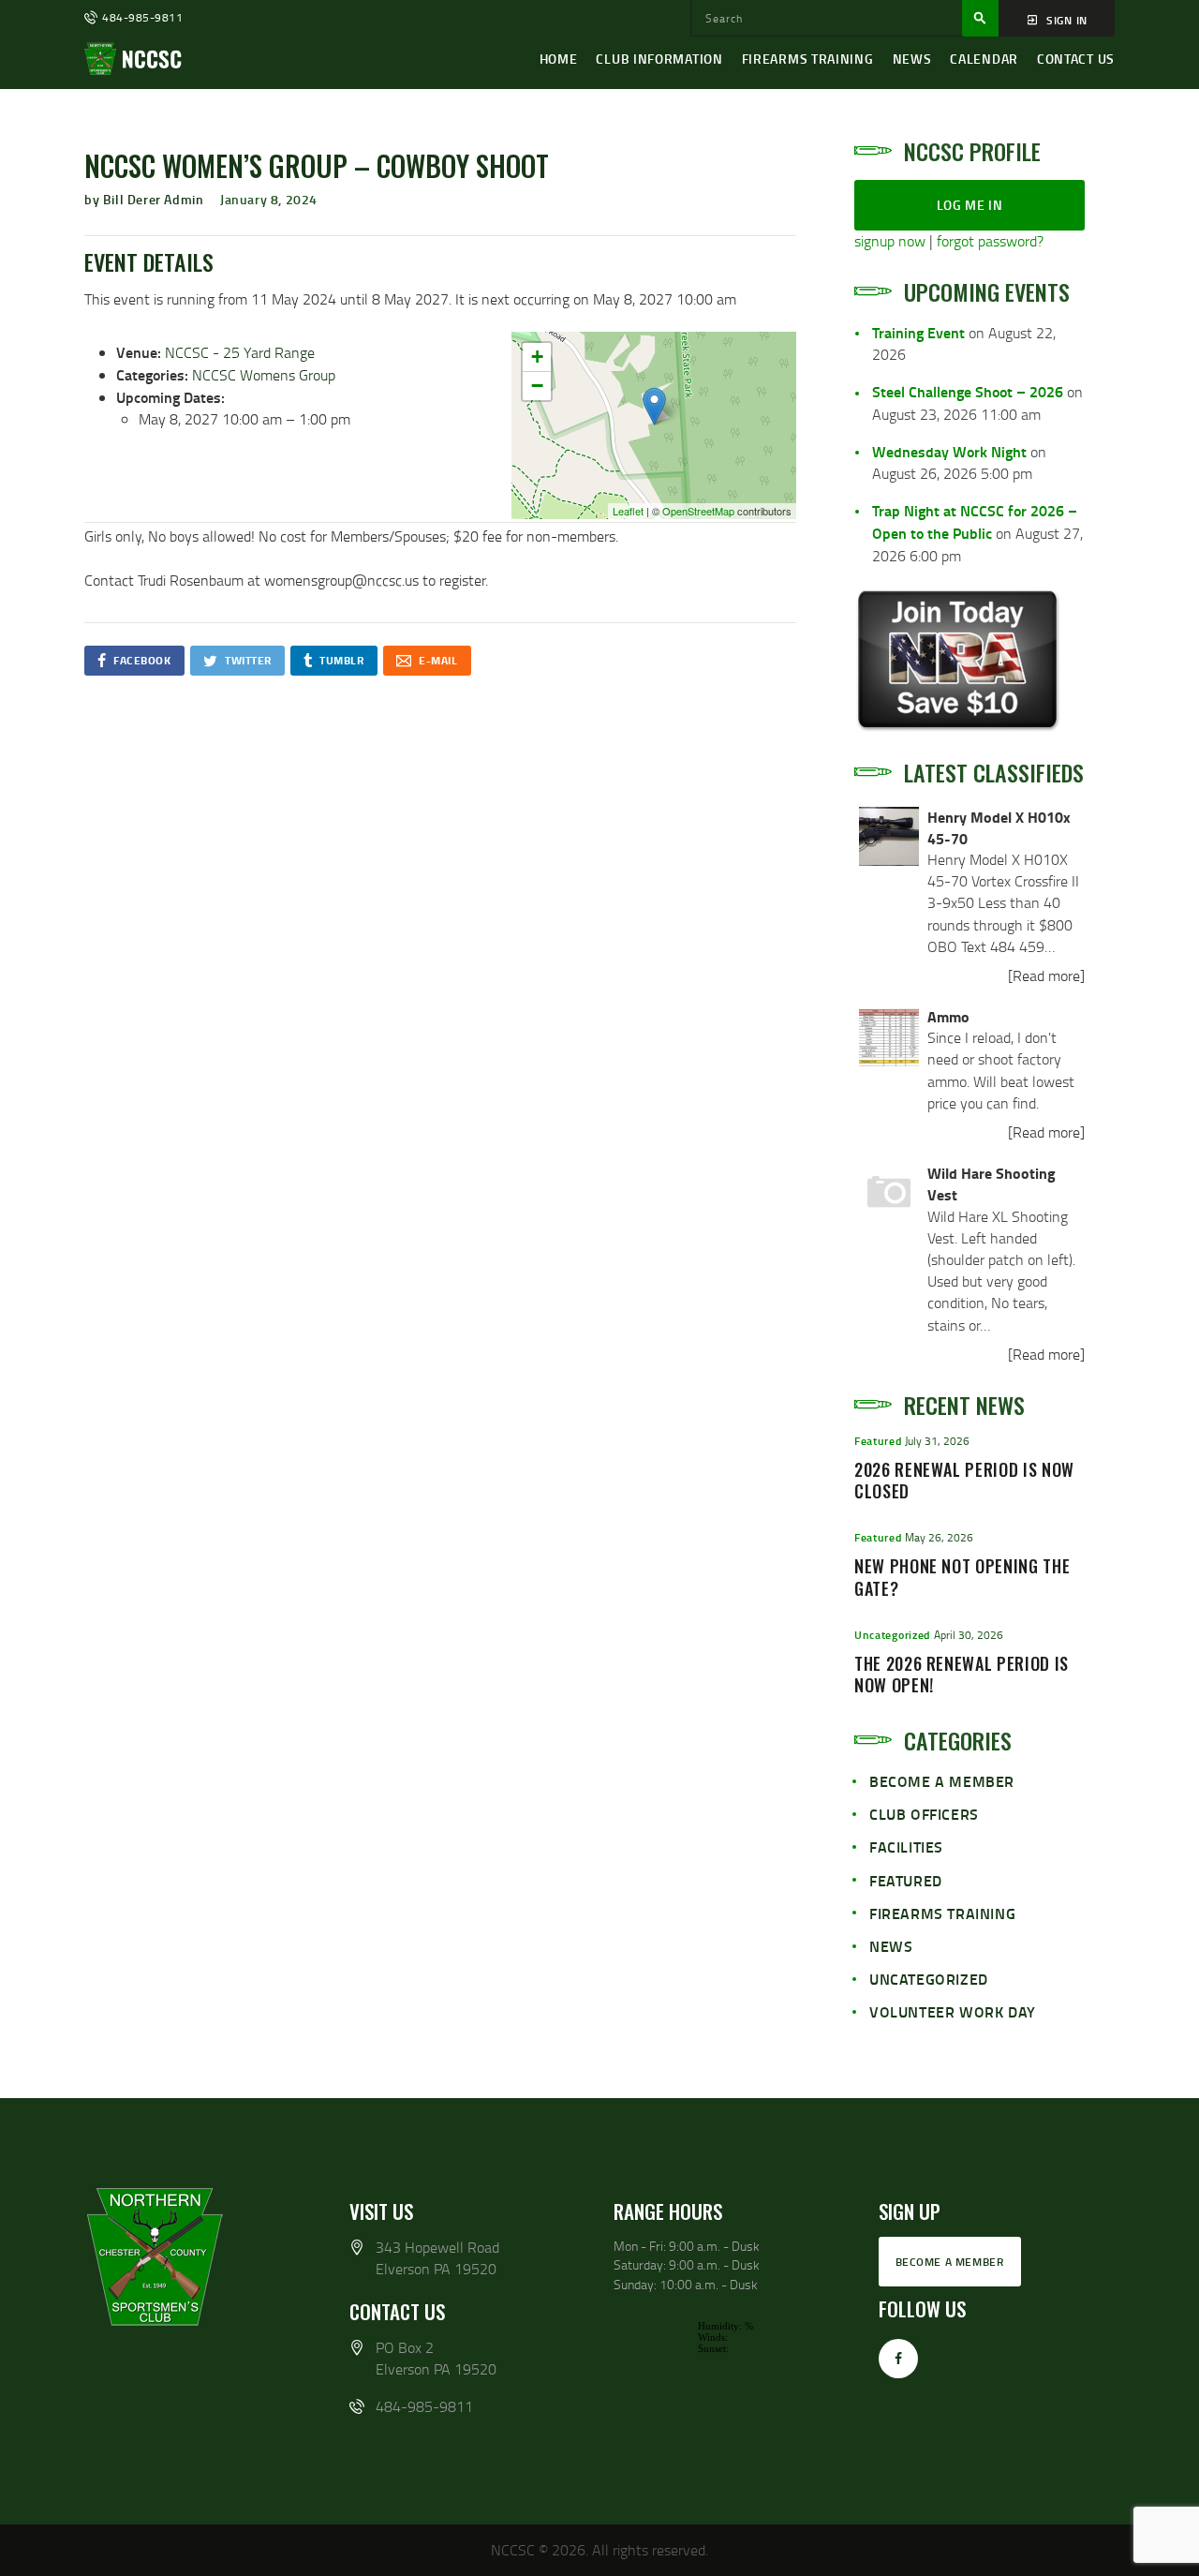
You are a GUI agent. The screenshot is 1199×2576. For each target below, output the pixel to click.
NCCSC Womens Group (264, 375)
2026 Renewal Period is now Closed (964, 1482)
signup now (890, 241)
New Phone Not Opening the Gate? (962, 1578)
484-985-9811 (424, 2406)
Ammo (948, 1016)
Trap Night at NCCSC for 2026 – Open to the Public (975, 521)
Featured (878, 1441)
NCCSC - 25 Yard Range (240, 352)
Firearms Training (942, 1913)
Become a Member (942, 1781)
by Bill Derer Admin (146, 199)
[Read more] (1046, 975)
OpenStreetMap (698, 511)
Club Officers (924, 1814)
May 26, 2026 (939, 1537)
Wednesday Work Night (949, 451)
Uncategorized (892, 1635)
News (891, 1946)
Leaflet (628, 511)
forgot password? (990, 241)
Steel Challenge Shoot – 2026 (968, 391)
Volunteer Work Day (953, 2011)
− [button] (537, 386)
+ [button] (537, 357)
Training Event (918, 332)
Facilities (906, 1846)
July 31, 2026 (937, 1441)
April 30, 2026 (969, 1635)
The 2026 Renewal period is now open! (962, 1675)
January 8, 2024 (269, 199)
